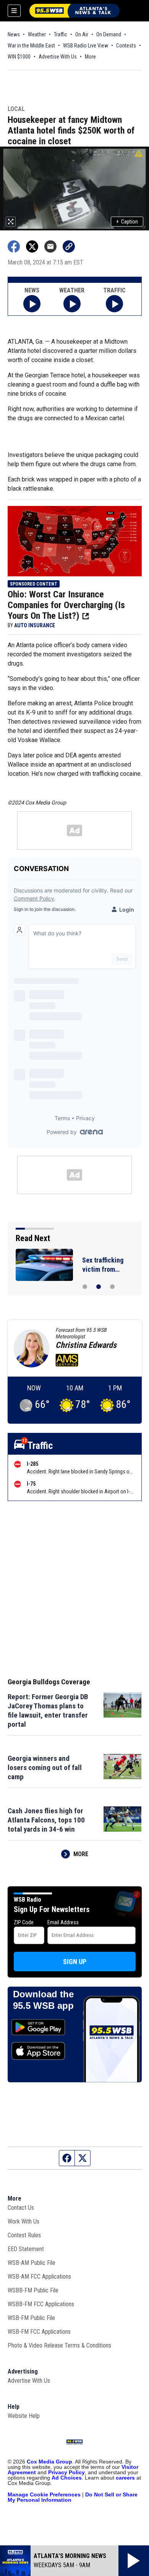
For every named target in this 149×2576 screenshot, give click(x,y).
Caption (127, 222)
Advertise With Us (58, 57)
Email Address (63, 1922)
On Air (82, 34)
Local (16, 109)
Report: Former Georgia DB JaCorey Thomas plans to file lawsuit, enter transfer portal (48, 1711)
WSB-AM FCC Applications (39, 2277)
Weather (37, 34)
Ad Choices (67, 2478)
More (90, 57)
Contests (126, 46)
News (14, 34)
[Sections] (14, 11)
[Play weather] (72, 304)
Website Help (24, 2416)
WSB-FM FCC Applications (39, 2332)
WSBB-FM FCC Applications (41, 2304)
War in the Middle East (31, 46)
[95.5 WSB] (74, 11)
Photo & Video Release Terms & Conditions (59, 2345)
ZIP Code (24, 1922)
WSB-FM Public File (31, 2318)
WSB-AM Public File (32, 2263)
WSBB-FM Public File (33, 2290)
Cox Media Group (49, 2462)
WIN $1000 (19, 57)
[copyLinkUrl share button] (69, 246)
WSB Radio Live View (86, 46)
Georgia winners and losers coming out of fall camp (45, 1768)
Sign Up (75, 1962)
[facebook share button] (14, 246)
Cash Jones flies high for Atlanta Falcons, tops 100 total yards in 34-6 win (46, 1820)
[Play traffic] (114, 304)
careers (125, 2478)
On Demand (109, 34)
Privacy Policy (66, 2472)
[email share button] (50, 246)
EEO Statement (26, 2249)
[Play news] (32, 304)
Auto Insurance (35, 625)
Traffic (61, 34)
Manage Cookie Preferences (44, 2494)
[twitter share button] (32, 246)
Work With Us (23, 2221)
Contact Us (21, 2208)
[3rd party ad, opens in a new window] (75, 541)
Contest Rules (24, 2235)
